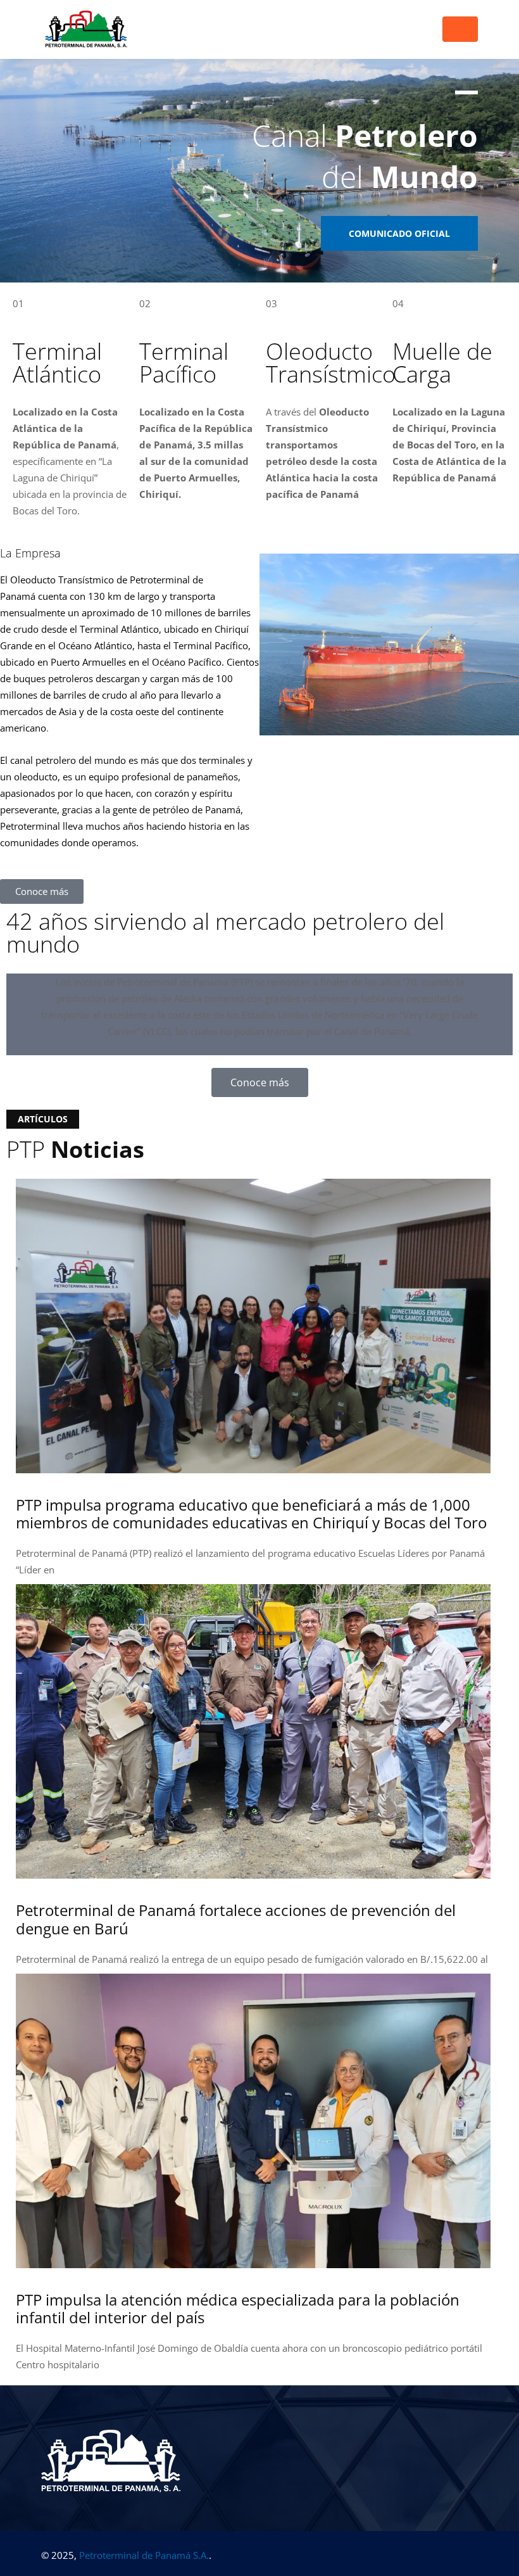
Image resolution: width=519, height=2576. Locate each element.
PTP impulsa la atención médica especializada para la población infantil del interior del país (238, 2309)
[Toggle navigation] (460, 29)
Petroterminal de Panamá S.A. (144, 2555)
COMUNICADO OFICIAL (399, 233)
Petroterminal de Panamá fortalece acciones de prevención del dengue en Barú (236, 1919)
